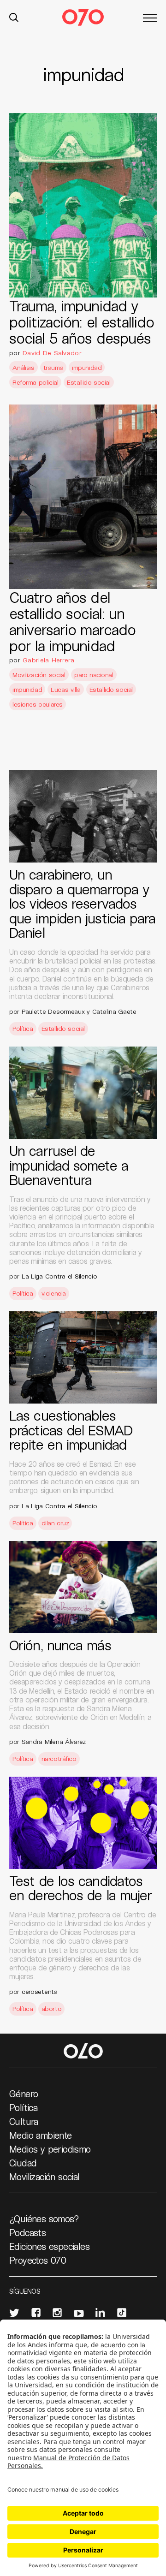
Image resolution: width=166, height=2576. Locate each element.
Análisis (24, 367)
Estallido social (89, 382)
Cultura (24, 2121)
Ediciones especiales (49, 2246)
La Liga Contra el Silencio (59, 1276)
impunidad (87, 367)
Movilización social (39, 675)
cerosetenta (40, 1991)
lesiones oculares (38, 704)
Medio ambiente (41, 2135)
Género (24, 2094)
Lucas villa (65, 689)
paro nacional (94, 675)
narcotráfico (59, 1758)
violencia (54, 1293)
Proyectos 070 (38, 2260)
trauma (53, 367)
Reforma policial (35, 382)
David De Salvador (52, 353)
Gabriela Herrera (48, 660)
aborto (51, 2008)
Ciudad (23, 2163)
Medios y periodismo (50, 2149)
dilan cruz (55, 1523)
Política (23, 1028)
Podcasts (27, 2232)
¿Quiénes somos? (44, 2219)
